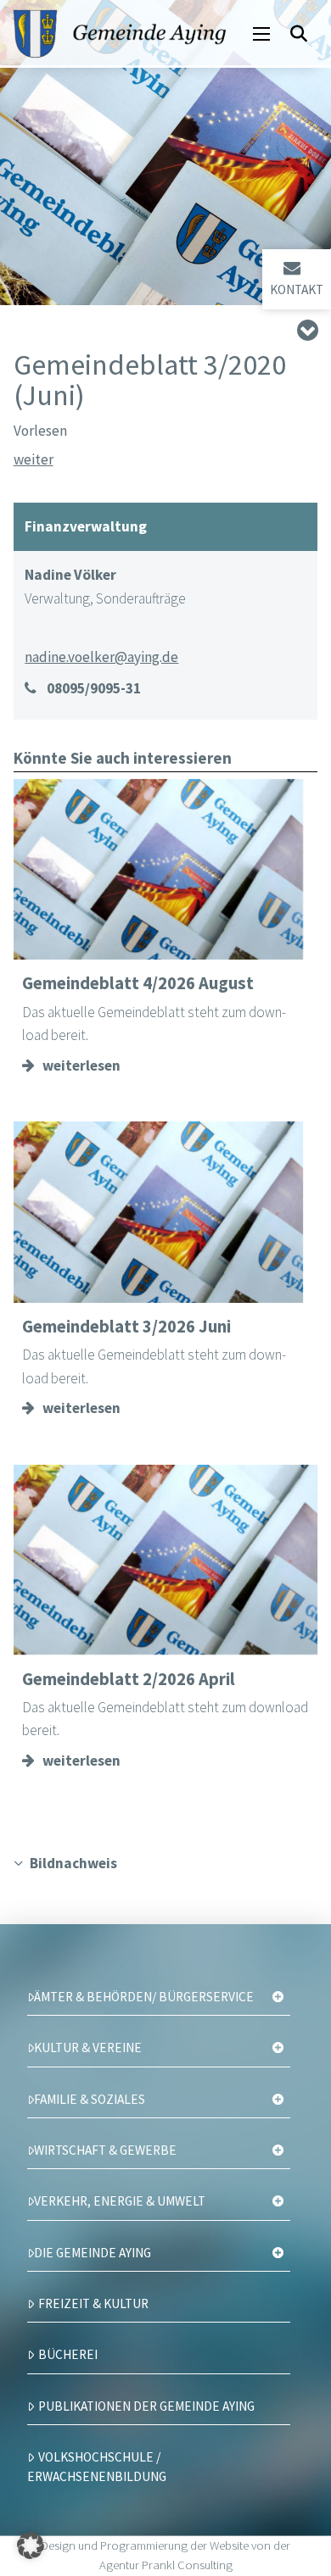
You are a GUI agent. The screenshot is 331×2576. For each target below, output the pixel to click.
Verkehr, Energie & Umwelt (120, 2201)
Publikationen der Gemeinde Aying (146, 2406)
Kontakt (297, 289)
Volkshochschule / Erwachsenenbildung (97, 2467)
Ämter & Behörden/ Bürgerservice (144, 1997)
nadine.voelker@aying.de (101, 657)
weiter (34, 459)
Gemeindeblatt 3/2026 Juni (126, 1327)
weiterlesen (81, 1065)
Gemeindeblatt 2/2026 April (129, 1679)
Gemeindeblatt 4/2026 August (138, 983)
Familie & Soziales (90, 2099)
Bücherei (68, 2354)
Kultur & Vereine (88, 2047)
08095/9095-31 (94, 688)
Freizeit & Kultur (93, 2303)
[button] (261, 34)
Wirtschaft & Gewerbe (105, 2150)
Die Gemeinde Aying (93, 2253)
